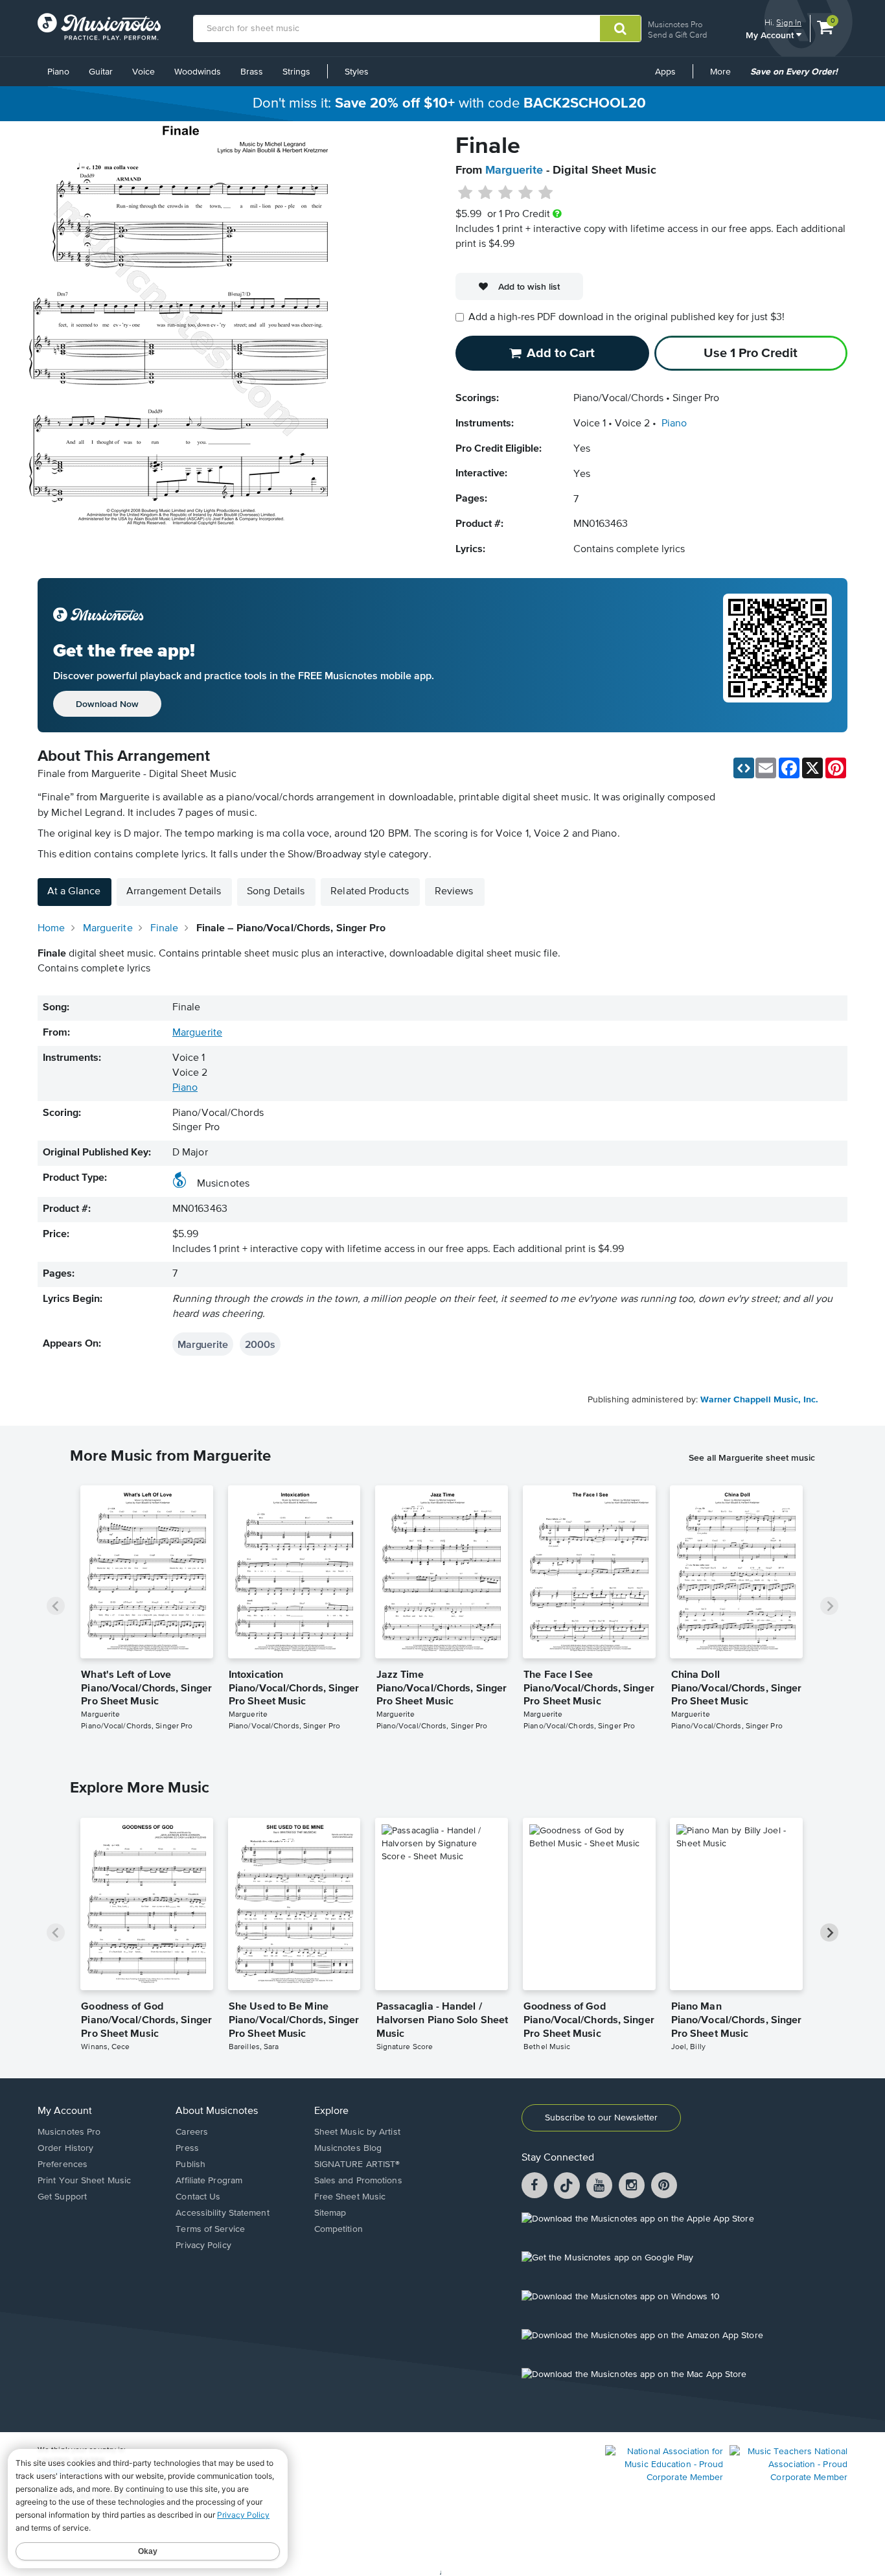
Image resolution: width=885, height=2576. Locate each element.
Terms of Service (210, 2229)
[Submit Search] (620, 29)
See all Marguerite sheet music (752, 1457)
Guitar (101, 72)
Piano (58, 72)
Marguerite (514, 170)
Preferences (63, 2164)
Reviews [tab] (454, 892)
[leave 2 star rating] (486, 193)
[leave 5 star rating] (545, 193)
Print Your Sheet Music (84, 2181)
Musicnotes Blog (348, 2148)
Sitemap (330, 2213)
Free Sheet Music (350, 2197)
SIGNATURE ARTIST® (357, 2164)
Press (187, 2148)
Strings (296, 72)
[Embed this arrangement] (744, 768)
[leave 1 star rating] (465, 193)
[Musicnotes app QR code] (777, 655)
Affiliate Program (209, 2181)
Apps (665, 72)
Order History (65, 2148)
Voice (144, 72)
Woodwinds (198, 72)
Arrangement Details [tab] (174, 892)
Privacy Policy (203, 2245)
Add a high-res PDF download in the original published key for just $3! (626, 318)
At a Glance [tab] (74, 892)
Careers (192, 2132)
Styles (357, 72)
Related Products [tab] (370, 892)
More (725, 76)
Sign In (789, 22)
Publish (190, 2164)
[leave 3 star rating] (506, 193)
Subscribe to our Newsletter (601, 2118)
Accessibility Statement (222, 2213)
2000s (260, 1344)
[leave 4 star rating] (526, 193)
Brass (252, 72)
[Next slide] (829, 1606)
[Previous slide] (56, 1606)
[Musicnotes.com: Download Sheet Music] (99, 27)
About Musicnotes (217, 2111)
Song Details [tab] (276, 892)
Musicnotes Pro (675, 24)
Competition (339, 2229)
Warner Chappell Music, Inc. (759, 1400)
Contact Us (198, 2197)
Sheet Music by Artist (357, 2132)
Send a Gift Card (677, 35)
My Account (771, 35)
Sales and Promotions (358, 2181)
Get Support (62, 2197)
